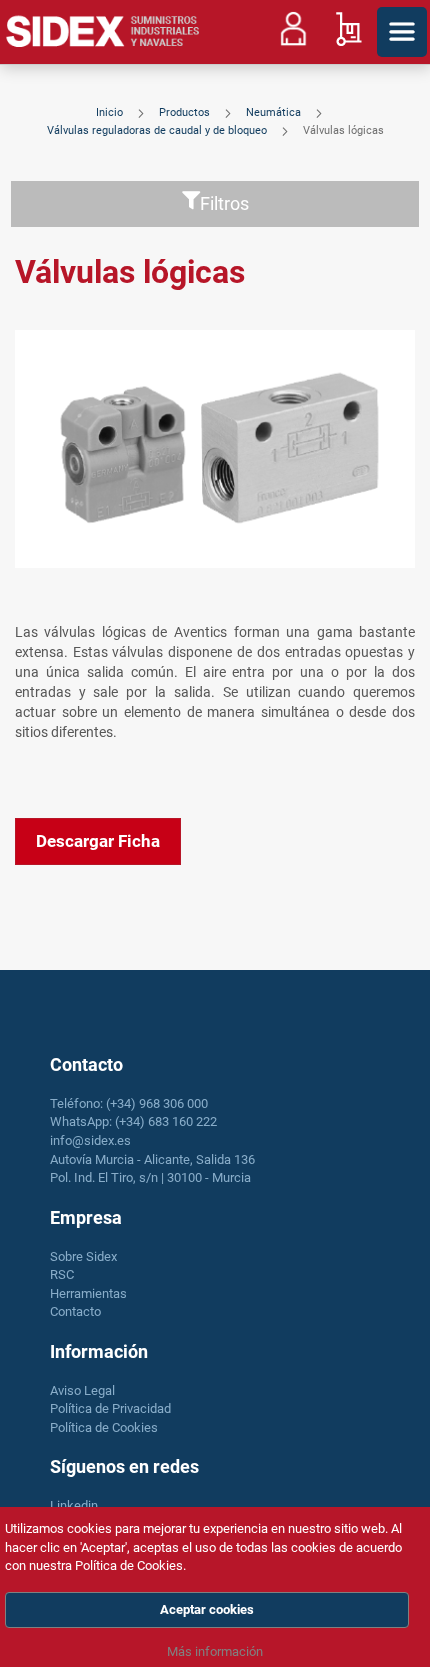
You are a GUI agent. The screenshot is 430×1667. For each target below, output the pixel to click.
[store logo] (103, 32)
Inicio (111, 112)
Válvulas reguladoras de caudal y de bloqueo (158, 130)
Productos (186, 112)
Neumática (275, 112)
